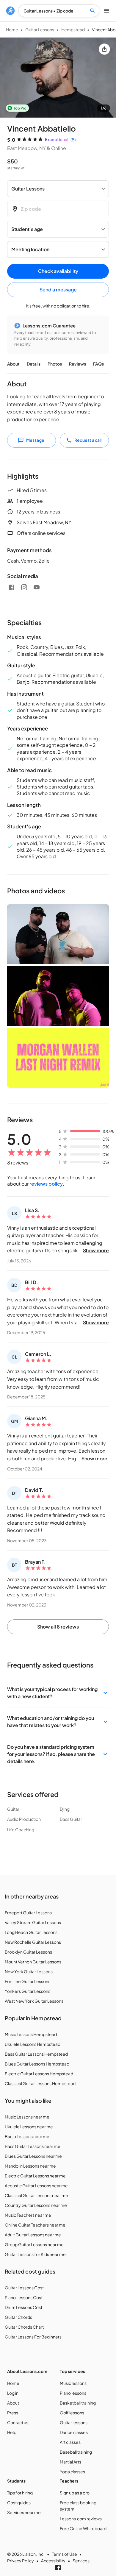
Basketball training (78, 2403)
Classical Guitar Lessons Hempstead (40, 2083)
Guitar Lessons (40, 29)
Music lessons (73, 2383)
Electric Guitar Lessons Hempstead (39, 2074)
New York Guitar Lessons (29, 1971)
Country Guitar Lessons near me (36, 2205)
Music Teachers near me (28, 2215)
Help (12, 2432)
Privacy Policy (21, 2561)
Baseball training (76, 2452)
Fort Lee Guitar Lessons (28, 1981)
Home (12, 29)
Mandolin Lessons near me (30, 2166)
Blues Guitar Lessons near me (33, 2156)
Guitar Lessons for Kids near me (35, 2254)
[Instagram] (24, 587)
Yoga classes (72, 2472)
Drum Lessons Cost (23, 2307)
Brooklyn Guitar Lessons (28, 1952)
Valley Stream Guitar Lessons (33, 1922)
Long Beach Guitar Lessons (31, 1932)
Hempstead (73, 29)
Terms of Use (64, 2554)
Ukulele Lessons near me (29, 2127)
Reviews (77, 364)
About (13, 364)
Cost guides (19, 2502)
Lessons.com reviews (81, 2519)
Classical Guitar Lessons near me (36, 2195)
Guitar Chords (18, 2317)
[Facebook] (12, 587)
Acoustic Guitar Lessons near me (36, 2185)
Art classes (70, 2442)
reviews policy (46, 1184)
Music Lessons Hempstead (31, 2034)
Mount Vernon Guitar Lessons (33, 1962)
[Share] (104, 49)
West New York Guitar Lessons (34, 2001)
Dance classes (74, 2432)
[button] (58, 1693)
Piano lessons (73, 2393)
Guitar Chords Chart (24, 2327)
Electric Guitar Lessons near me (35, 2176)
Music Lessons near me (27, 2117)
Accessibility (53, 2561)
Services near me (24, 2512)
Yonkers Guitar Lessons (28, 1991)
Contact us (18, 2422)
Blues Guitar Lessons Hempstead (37, 2064)
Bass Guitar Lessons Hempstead (36, 2054)
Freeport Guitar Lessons (28, 1913)
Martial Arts (70, 2462)
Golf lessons (72, 2413)
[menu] (10, 11)
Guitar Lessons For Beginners (33, 2337)
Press (13, 2413)
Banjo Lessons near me (27, 2136)
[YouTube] (37, 587)
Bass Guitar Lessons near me (33, 2146)
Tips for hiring (20, 2493)
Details (34, 364)
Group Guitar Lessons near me (34, 2244)
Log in (13, 2393)
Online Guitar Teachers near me (35, 2225)
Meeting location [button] (30, 249)
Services (81, 2561)
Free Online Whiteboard (83, 2528)
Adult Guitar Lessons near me (33, 2235)
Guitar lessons (74, 2422)
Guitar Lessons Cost (24, 2288)
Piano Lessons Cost (24, 2297)
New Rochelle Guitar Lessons (33, 1942)
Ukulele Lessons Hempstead (33, 2044)
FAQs (98, 364)
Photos (55, 364)
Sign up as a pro (75, 2493)
